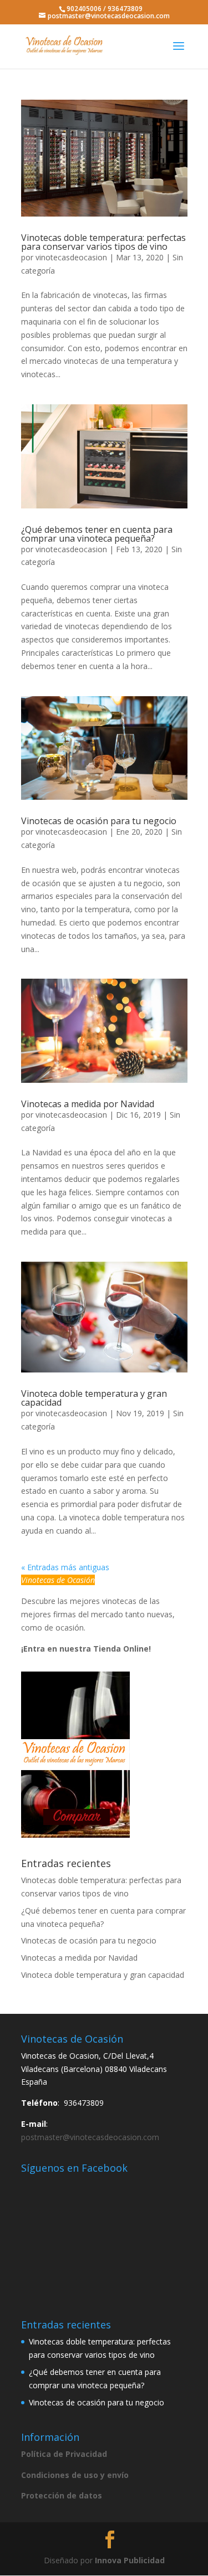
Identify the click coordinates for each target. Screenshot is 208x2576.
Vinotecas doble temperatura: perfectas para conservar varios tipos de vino (103, 242)
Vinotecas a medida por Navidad (88, 1104)
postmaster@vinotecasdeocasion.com (90, 2137)
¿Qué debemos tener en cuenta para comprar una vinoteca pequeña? (97, 534)
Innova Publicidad (130, 2560)
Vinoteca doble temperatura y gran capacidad (94, 1398)
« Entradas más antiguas (65, 1567)
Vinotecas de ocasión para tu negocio (99, 821)
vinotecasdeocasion (71, 257)
